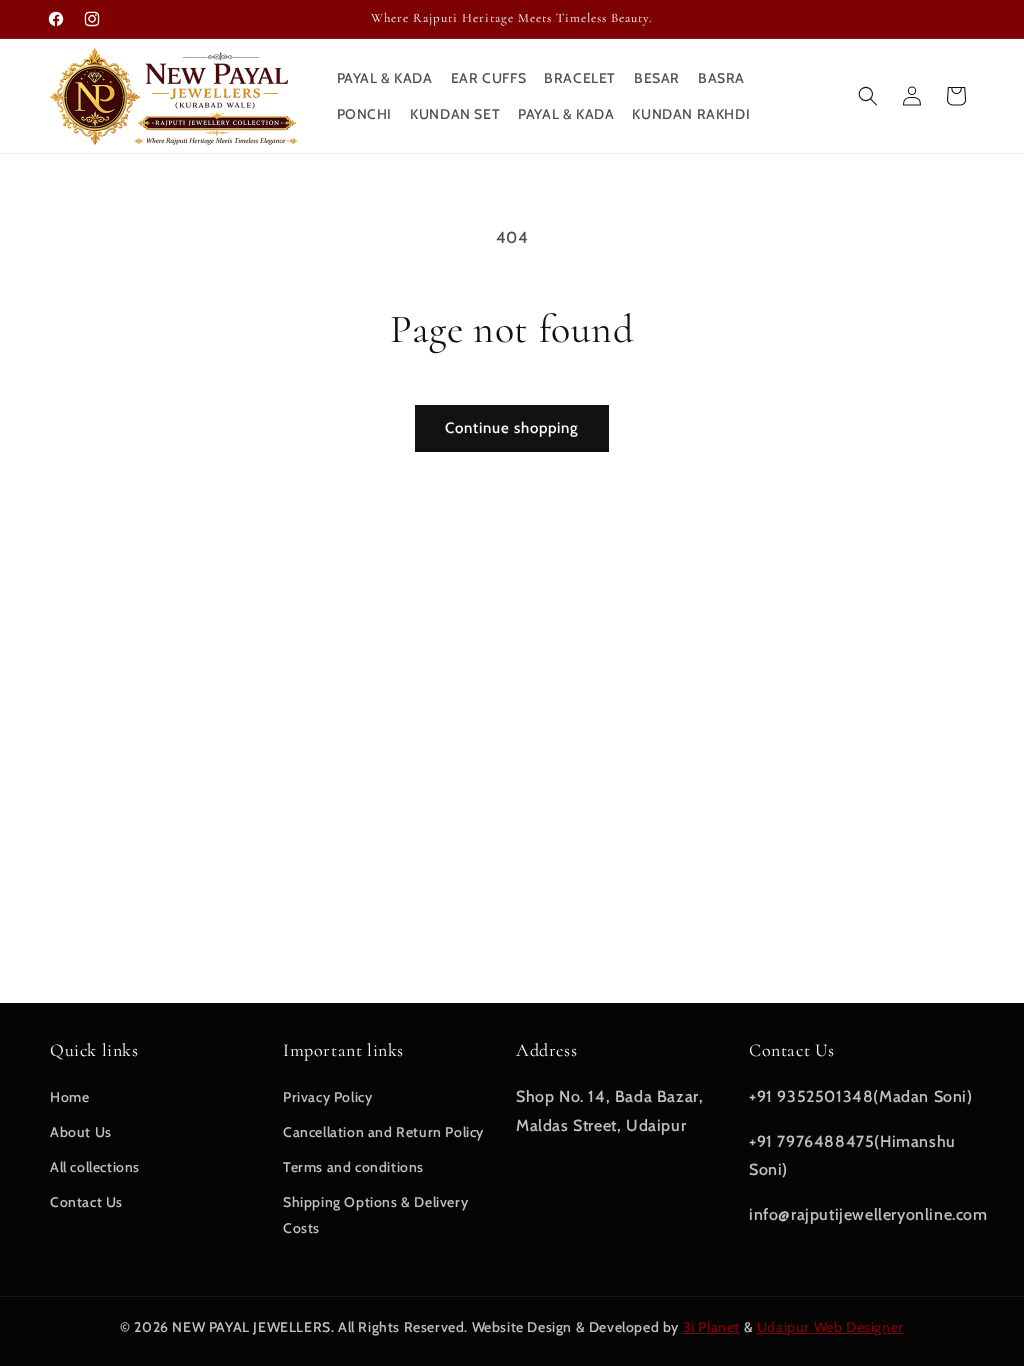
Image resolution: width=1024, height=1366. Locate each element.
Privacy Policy (327, 1097)
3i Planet (711, 1327)
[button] (868, 96)
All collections (95, 1167)
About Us (81, 1132)
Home (69, 1097)
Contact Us (86, 1202)
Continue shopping (512, 428)
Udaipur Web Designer (830, 1327)
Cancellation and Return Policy (383, 1132)
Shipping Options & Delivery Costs (375, 1214)
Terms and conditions (353, 1167)
